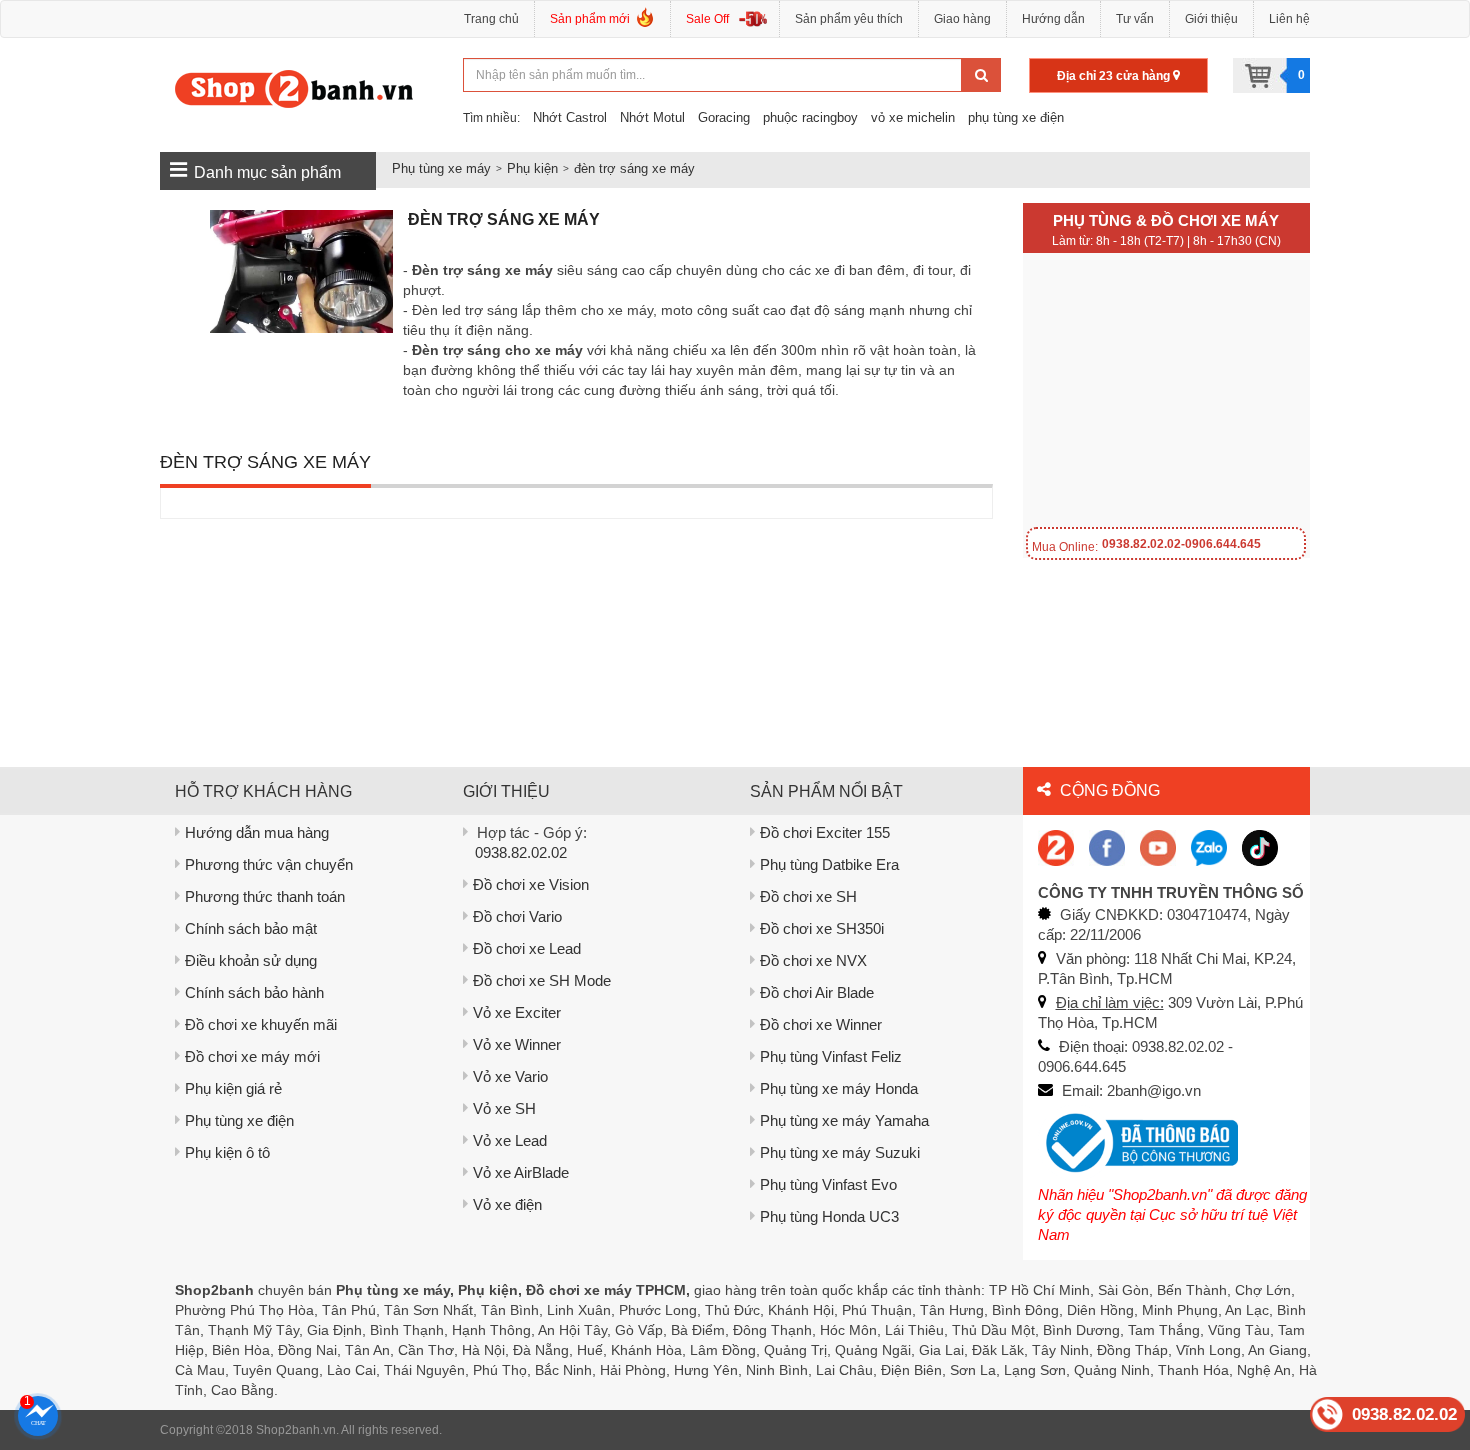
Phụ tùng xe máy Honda (839, 1088)
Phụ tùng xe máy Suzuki (840, 1152)
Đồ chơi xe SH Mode (542, 980)
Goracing (724, 117)
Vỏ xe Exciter (517, 1012)
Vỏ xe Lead (510, 1140)
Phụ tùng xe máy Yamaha (844, 1120)
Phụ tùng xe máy (441, 168)
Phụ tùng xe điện (239, 1120)
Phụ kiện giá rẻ (233, 1088)
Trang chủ (491, 19)
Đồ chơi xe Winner (821, 1024)
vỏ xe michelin (913, 117)
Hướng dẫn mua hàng (257, 832)
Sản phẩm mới (590, 19)
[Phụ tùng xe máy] (294, 88)
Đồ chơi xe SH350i (822, 928)
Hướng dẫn (1053, 19)
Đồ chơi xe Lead (527, 948)
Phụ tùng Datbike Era (829, 864)
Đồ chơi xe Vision (531, 884)
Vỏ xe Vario (510, 1076)
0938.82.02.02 (521, 852)
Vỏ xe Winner (517, 1044)
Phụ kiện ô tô (227, 1152)
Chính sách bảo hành (254, 992)
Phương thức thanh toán (265, 896)
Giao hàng (962, 19)
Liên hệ (1289, 19)
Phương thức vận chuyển (269, 864)
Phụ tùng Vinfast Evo (828, 1184)
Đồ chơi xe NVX (813, 960)
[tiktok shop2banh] (1260, 846)
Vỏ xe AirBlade (521, 1172)
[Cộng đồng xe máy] (1056, 846)
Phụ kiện (532, 168)
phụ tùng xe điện (1016, 117)
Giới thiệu (1211, 19)
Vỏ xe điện (507, 1204)
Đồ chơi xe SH (808, 896)
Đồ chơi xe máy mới (252, 1056)
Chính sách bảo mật (251, 928)
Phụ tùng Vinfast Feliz (831, 1056)
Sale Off (707, 19)
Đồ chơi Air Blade (817, 992)
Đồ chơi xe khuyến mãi (261, 1024)
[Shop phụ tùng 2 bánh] (1107, 846)
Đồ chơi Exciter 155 (825, 832)
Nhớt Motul (652, 117)
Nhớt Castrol (570, 117)
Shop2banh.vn (296, 1430)
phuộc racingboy (810, 117)
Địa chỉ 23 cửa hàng (1115, 76)
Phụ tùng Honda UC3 (829, 1216)
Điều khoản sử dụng (251, 960)
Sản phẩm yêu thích (849, 19)
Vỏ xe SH (504, 1108)
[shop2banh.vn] (1158, 846)
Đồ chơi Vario (517, 916)
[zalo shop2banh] (1209, 846)
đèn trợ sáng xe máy (634, 168)
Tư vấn (1135, 19)
